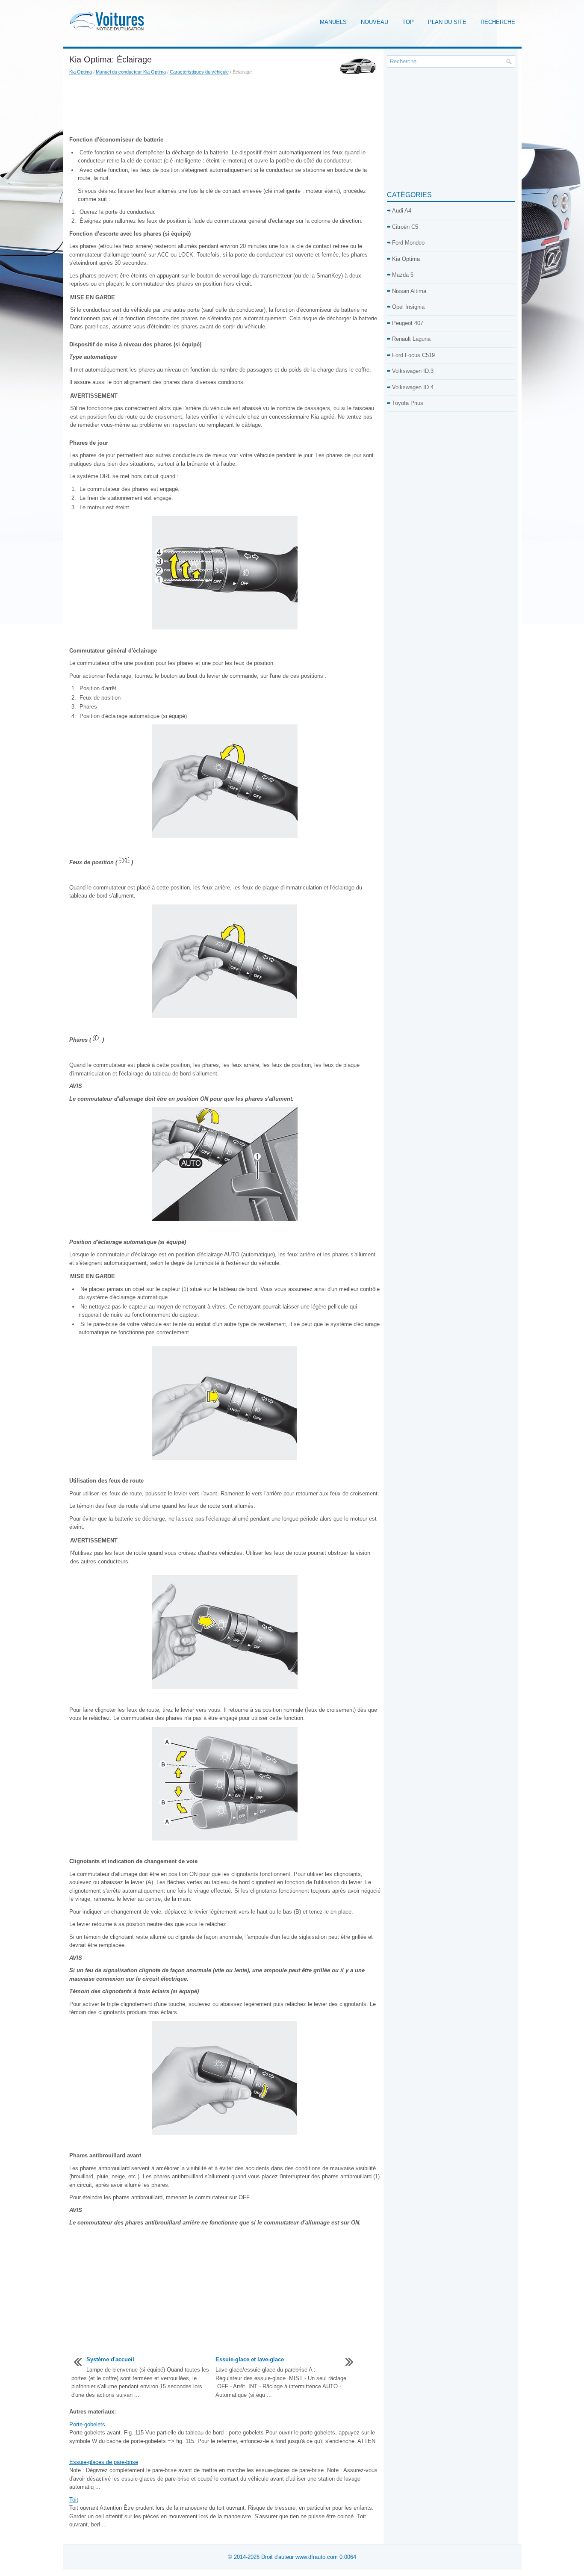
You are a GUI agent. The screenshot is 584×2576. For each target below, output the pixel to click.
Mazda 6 (403, 275)
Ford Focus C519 (413, 355)
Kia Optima (81, 72)
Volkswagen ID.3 (413, 371)
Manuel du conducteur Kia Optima (131, 72)
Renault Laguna (411, 339)
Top (408, 22)
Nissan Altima (409, 291)
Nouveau (375, 22)
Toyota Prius (408, 403)
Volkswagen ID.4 (413, 387)
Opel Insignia (408, 307)
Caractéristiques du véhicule (199, 72)
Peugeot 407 (408, 323)
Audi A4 (402, 211)
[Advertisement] (225, 106)
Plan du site (447, 22)
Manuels (333, 22)
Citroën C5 (405, 227)
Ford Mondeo (408, 243)
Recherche (498, 22)
